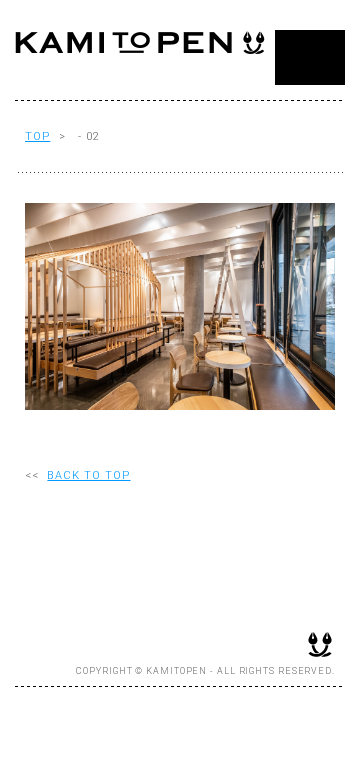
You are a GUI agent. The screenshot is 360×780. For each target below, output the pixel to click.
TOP (37, 136)
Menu (310, 57)
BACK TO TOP (88, 475)
